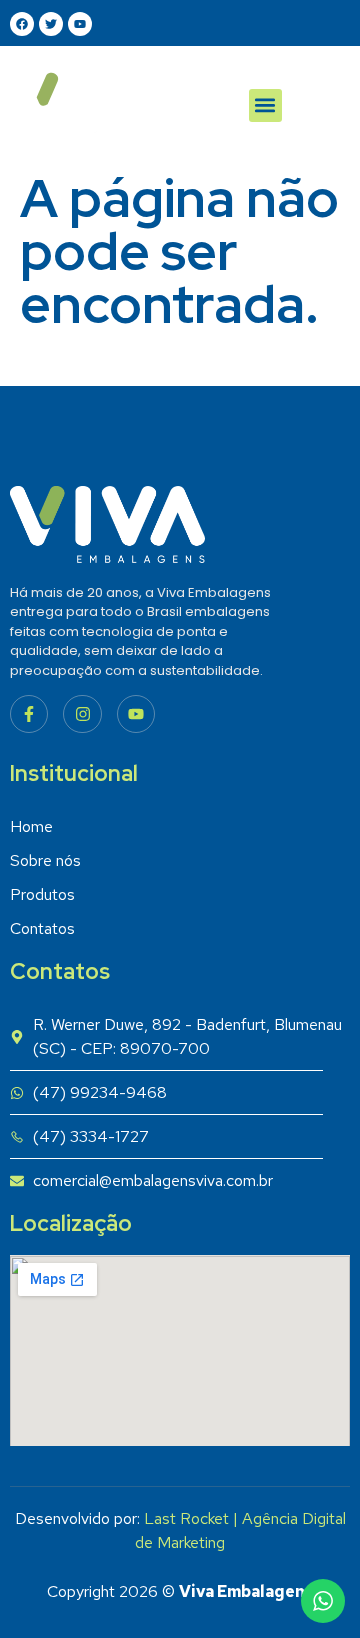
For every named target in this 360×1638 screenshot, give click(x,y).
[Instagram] (82, 714)
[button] (265, 105)
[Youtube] (136, 714)
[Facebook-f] (29, 714)
